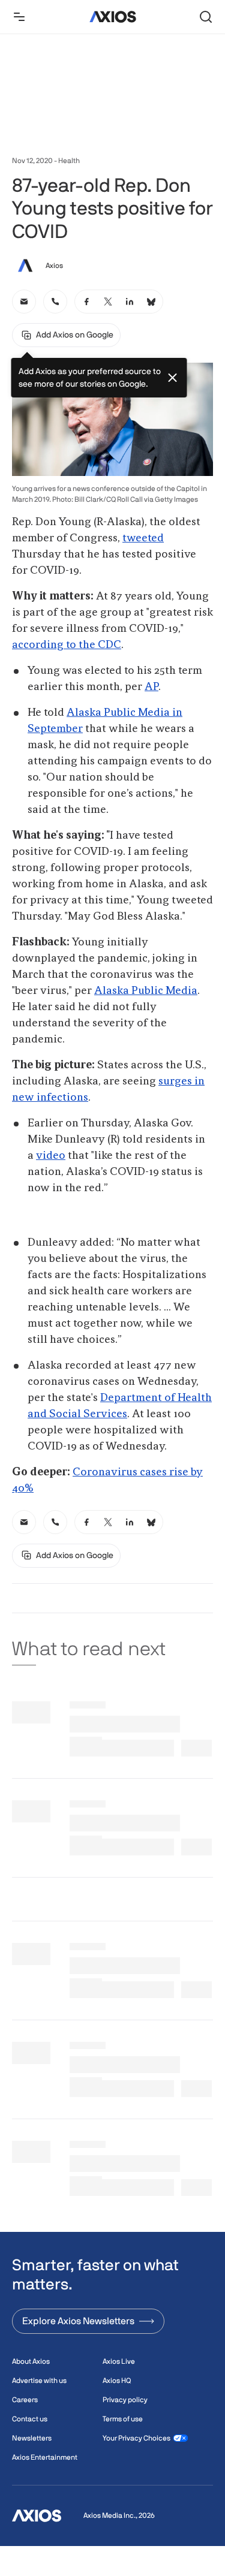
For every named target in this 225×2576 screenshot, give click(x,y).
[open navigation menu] (19, 17)
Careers (25, 2400)
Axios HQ (117, 2381)
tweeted (143, 538)
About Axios (31, 2361)
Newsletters (32, 2438)
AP (151, 687)
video (51, 1156)
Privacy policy (125, 2400)
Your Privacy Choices (136, 2438)
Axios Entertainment (45, 2457)
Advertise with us (39, 2381)
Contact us (30, 2419)
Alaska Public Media (146, 991)
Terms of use (123, 2419)
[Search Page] (206, 17)
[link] (24, 302)
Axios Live (119, 2361)
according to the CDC (67, 645)
